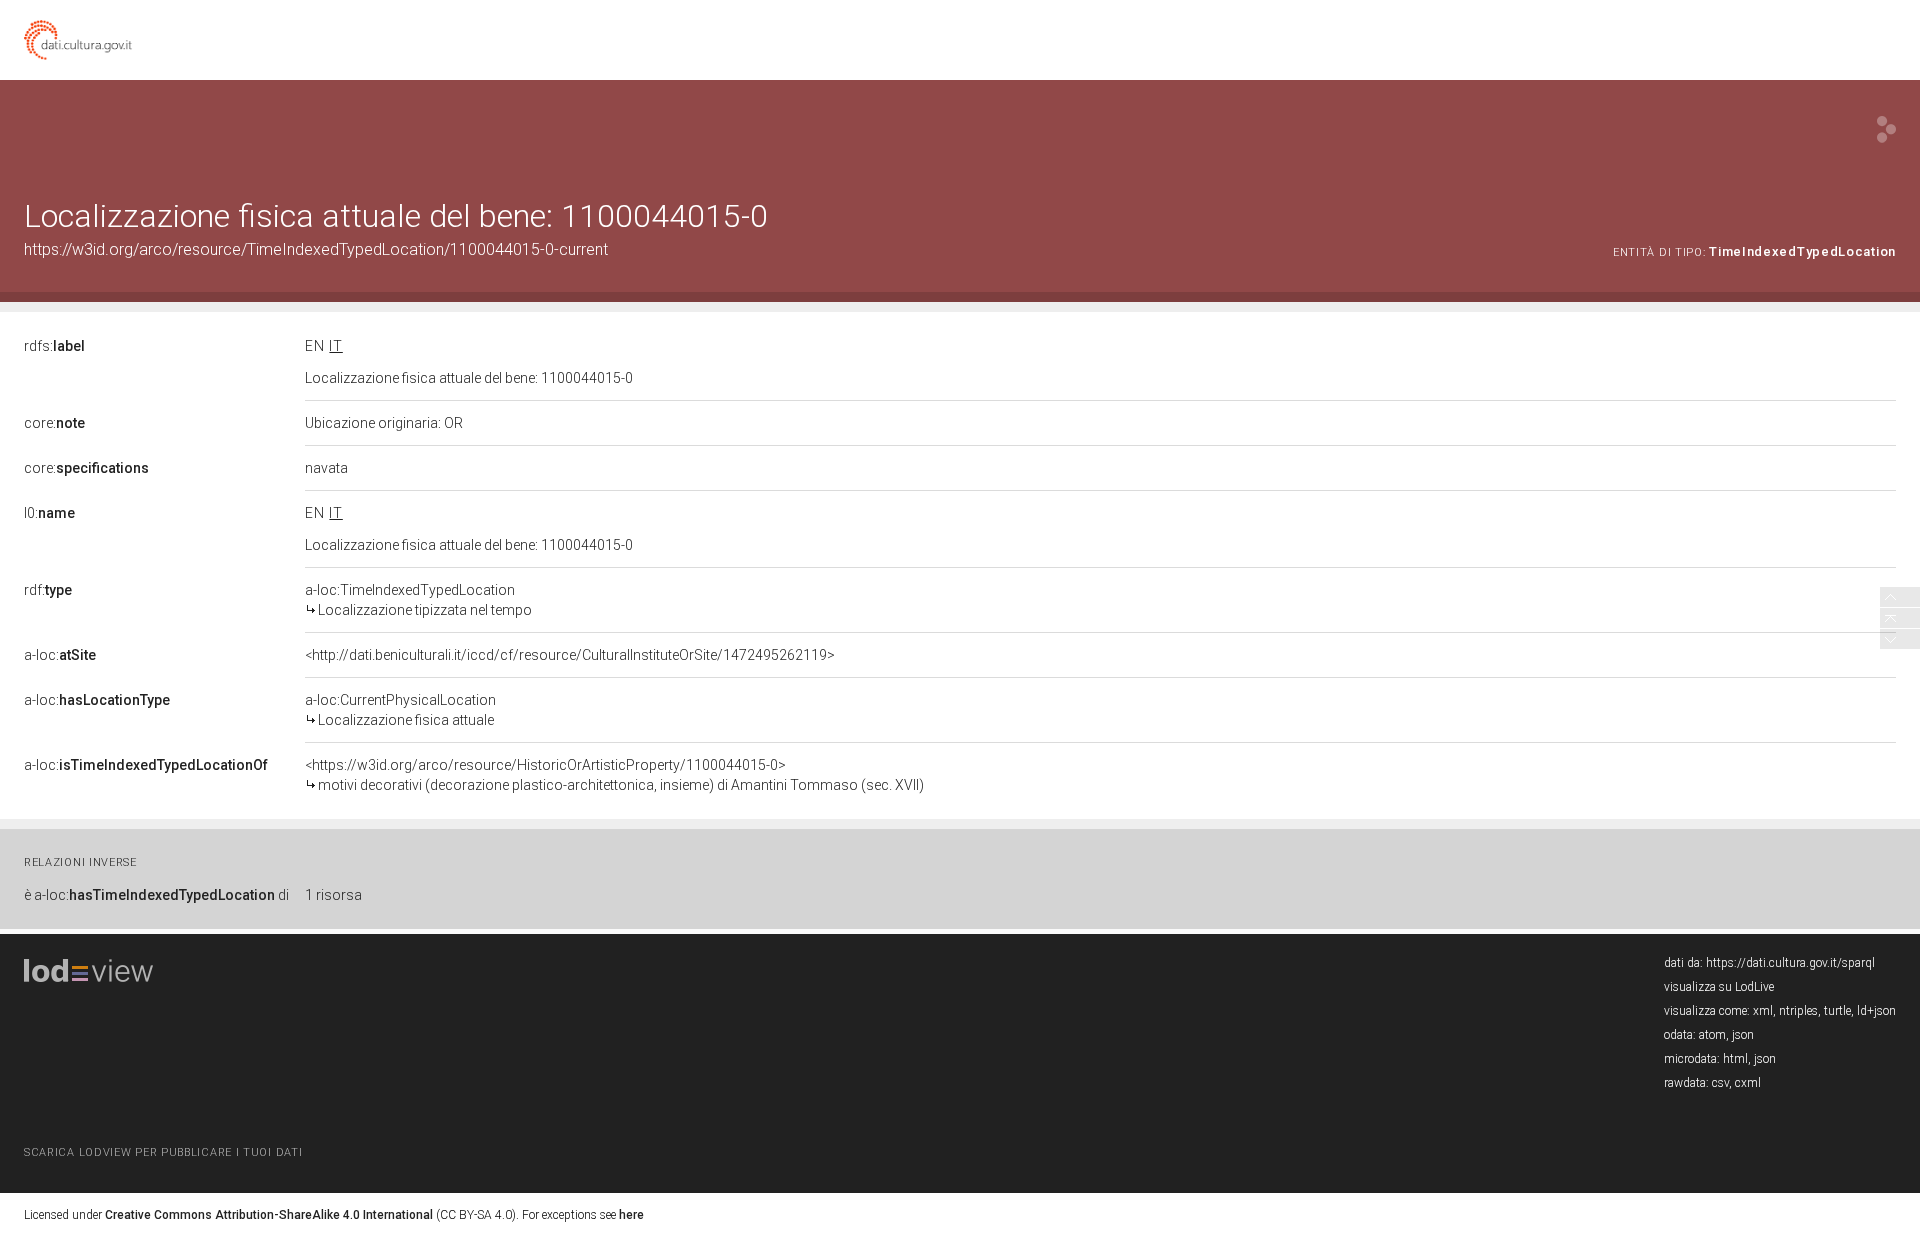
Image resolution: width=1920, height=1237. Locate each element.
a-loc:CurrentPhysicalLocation (400, 710)
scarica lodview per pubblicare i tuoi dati (163, 1152)
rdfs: (54, 346)
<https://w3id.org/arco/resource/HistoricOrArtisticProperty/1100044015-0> (614, 775)
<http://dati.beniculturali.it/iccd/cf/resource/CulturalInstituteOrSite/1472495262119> (570, 655)
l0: (49, 513)
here (631, 1215)
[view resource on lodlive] (1886, 129)
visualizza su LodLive (1719, 987)
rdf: (48, 590)
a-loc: (60, 655)
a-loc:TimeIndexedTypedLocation (418, 600)
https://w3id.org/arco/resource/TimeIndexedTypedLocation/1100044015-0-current (316, 249)
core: (54, 423)
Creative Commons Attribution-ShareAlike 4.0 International (269, 1215)
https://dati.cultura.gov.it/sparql (1790, 963)
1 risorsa (333, 895)
